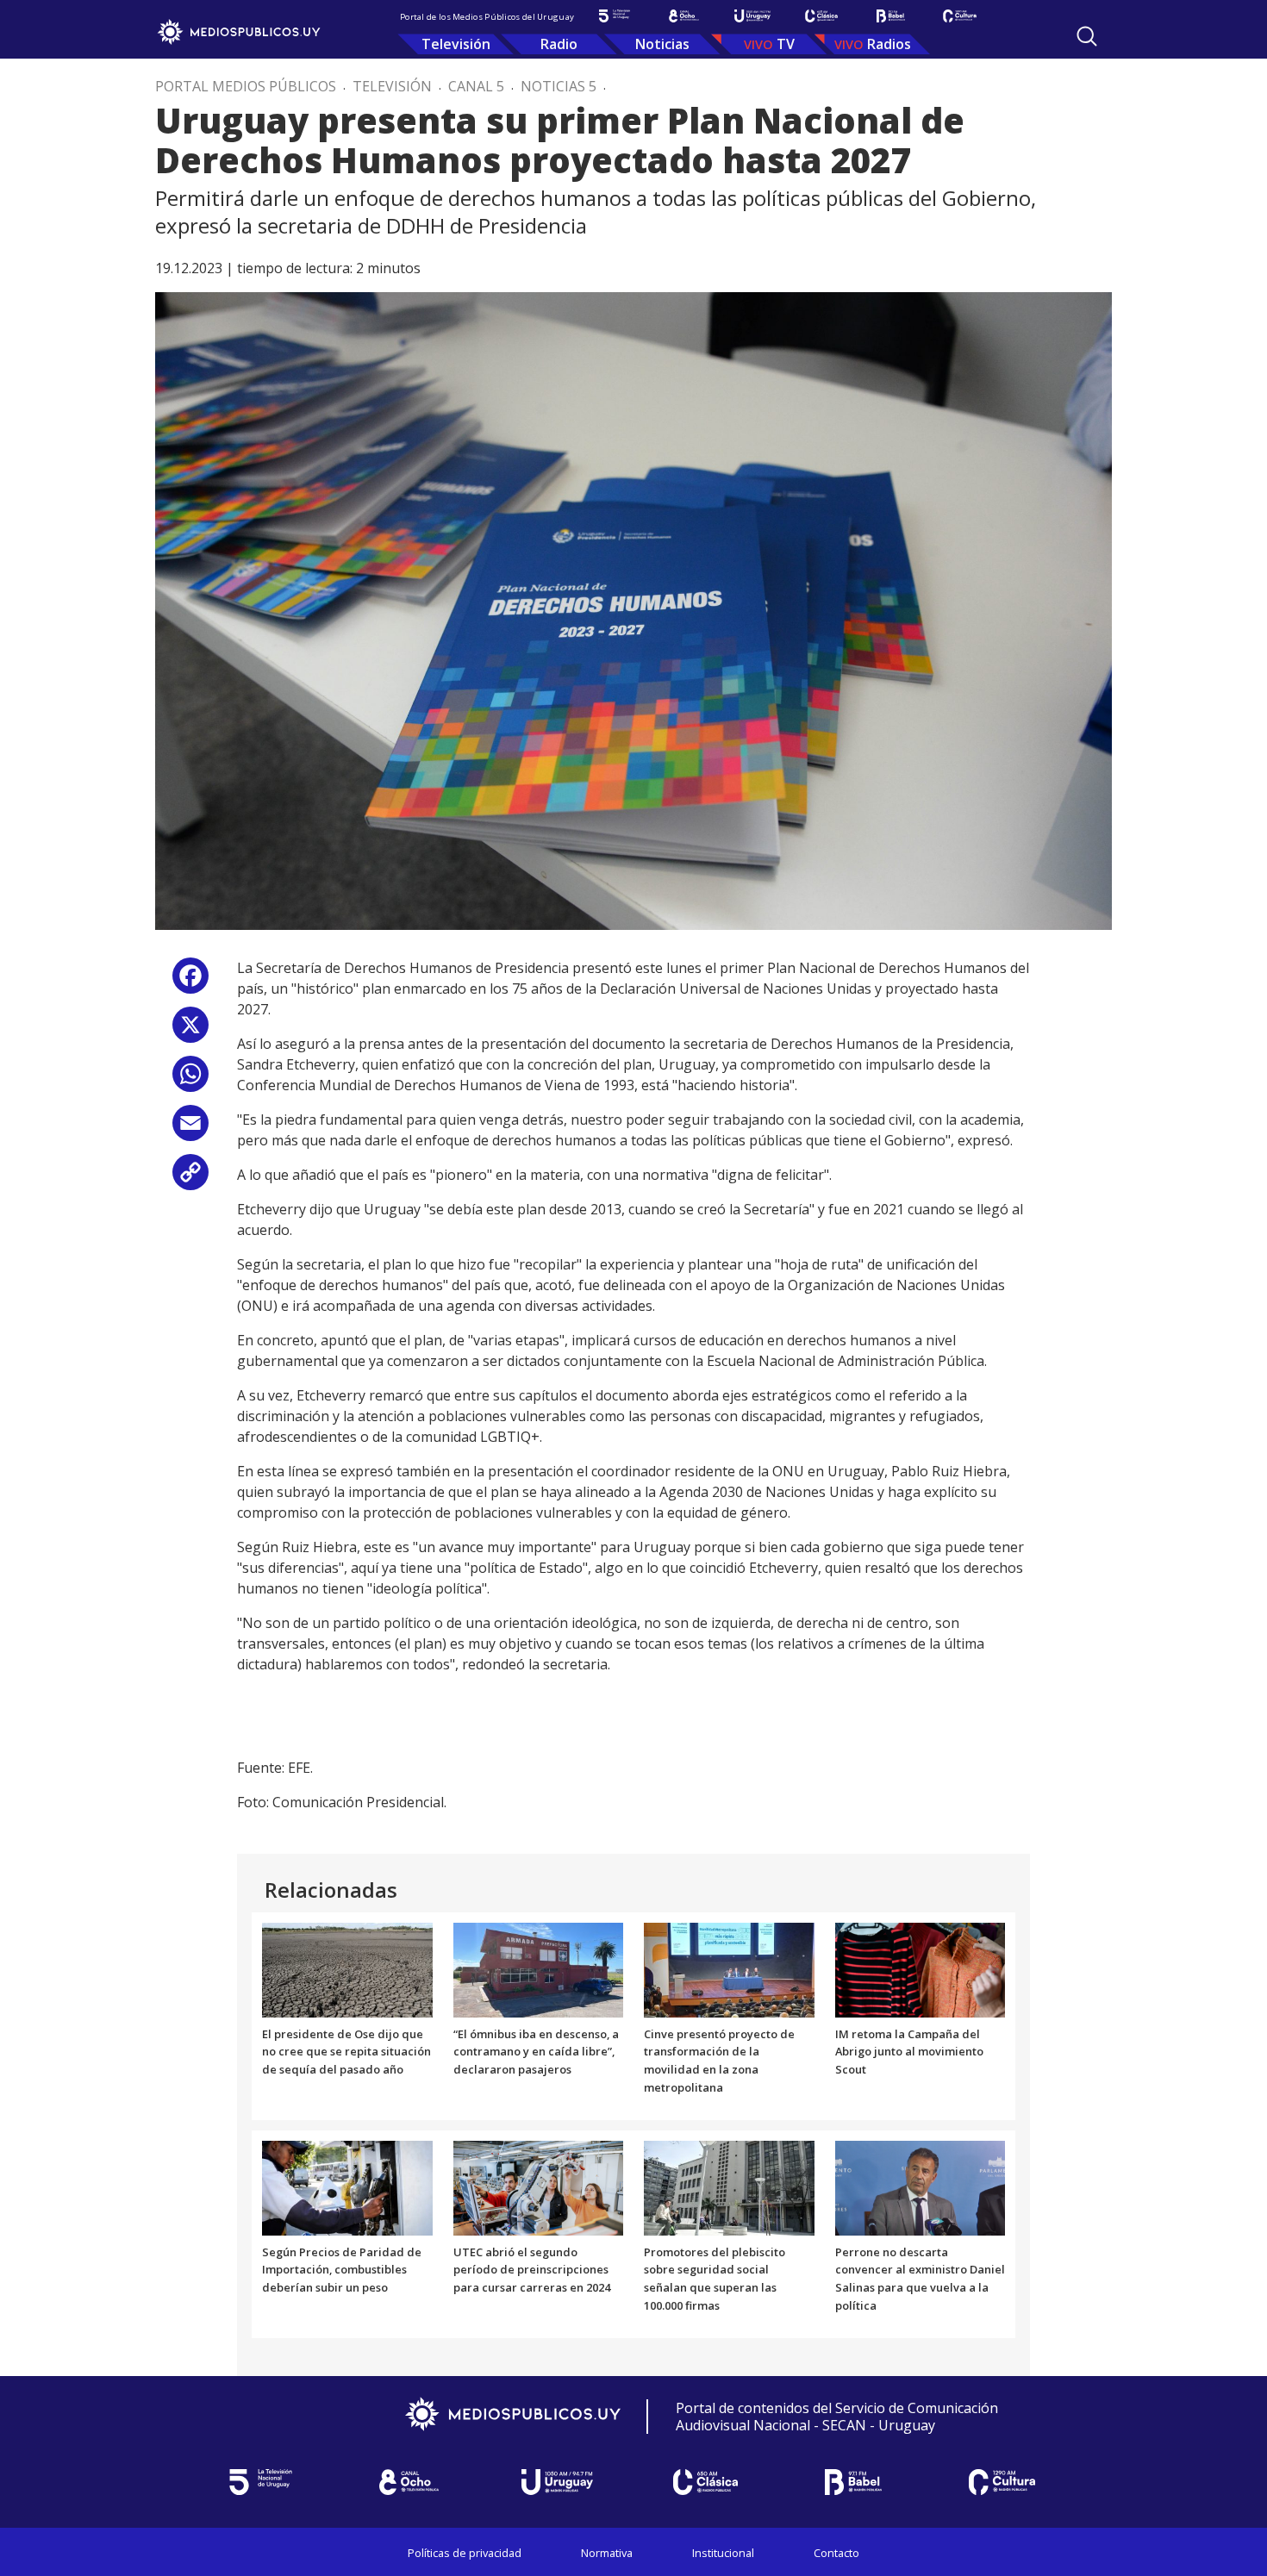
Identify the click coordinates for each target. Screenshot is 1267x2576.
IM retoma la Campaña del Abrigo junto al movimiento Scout (909, 2052)
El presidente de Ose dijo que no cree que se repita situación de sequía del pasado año (346, 2052)
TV (786, 44)
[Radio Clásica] (821, 16)
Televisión (456, 44)
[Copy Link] (190, 1179)
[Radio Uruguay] (752, 16)
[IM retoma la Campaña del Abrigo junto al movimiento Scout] (921, 1968)
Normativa (607, 2553)
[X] (190, 1031)
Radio (559, 44)
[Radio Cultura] (959, 16)
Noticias (662, 44)
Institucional (723, 2553)
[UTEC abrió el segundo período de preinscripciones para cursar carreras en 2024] (539, 2186)
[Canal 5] (615, 16)
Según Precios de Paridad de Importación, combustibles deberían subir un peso (342, 2270)
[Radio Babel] (890, 16)
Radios (889, 44)
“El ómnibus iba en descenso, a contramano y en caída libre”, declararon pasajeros (536, 2052)
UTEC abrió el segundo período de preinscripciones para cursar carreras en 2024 (532, 2270)
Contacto (836, 2553)
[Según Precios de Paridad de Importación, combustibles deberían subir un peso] (347, 2186)
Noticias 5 (559, 86)
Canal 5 (476, 86)
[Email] (190, 1129)
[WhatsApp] (190, 1080)
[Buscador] (1087, 36)
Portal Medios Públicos (246, 86)
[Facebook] (190, 982)
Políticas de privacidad (465, 2553)
